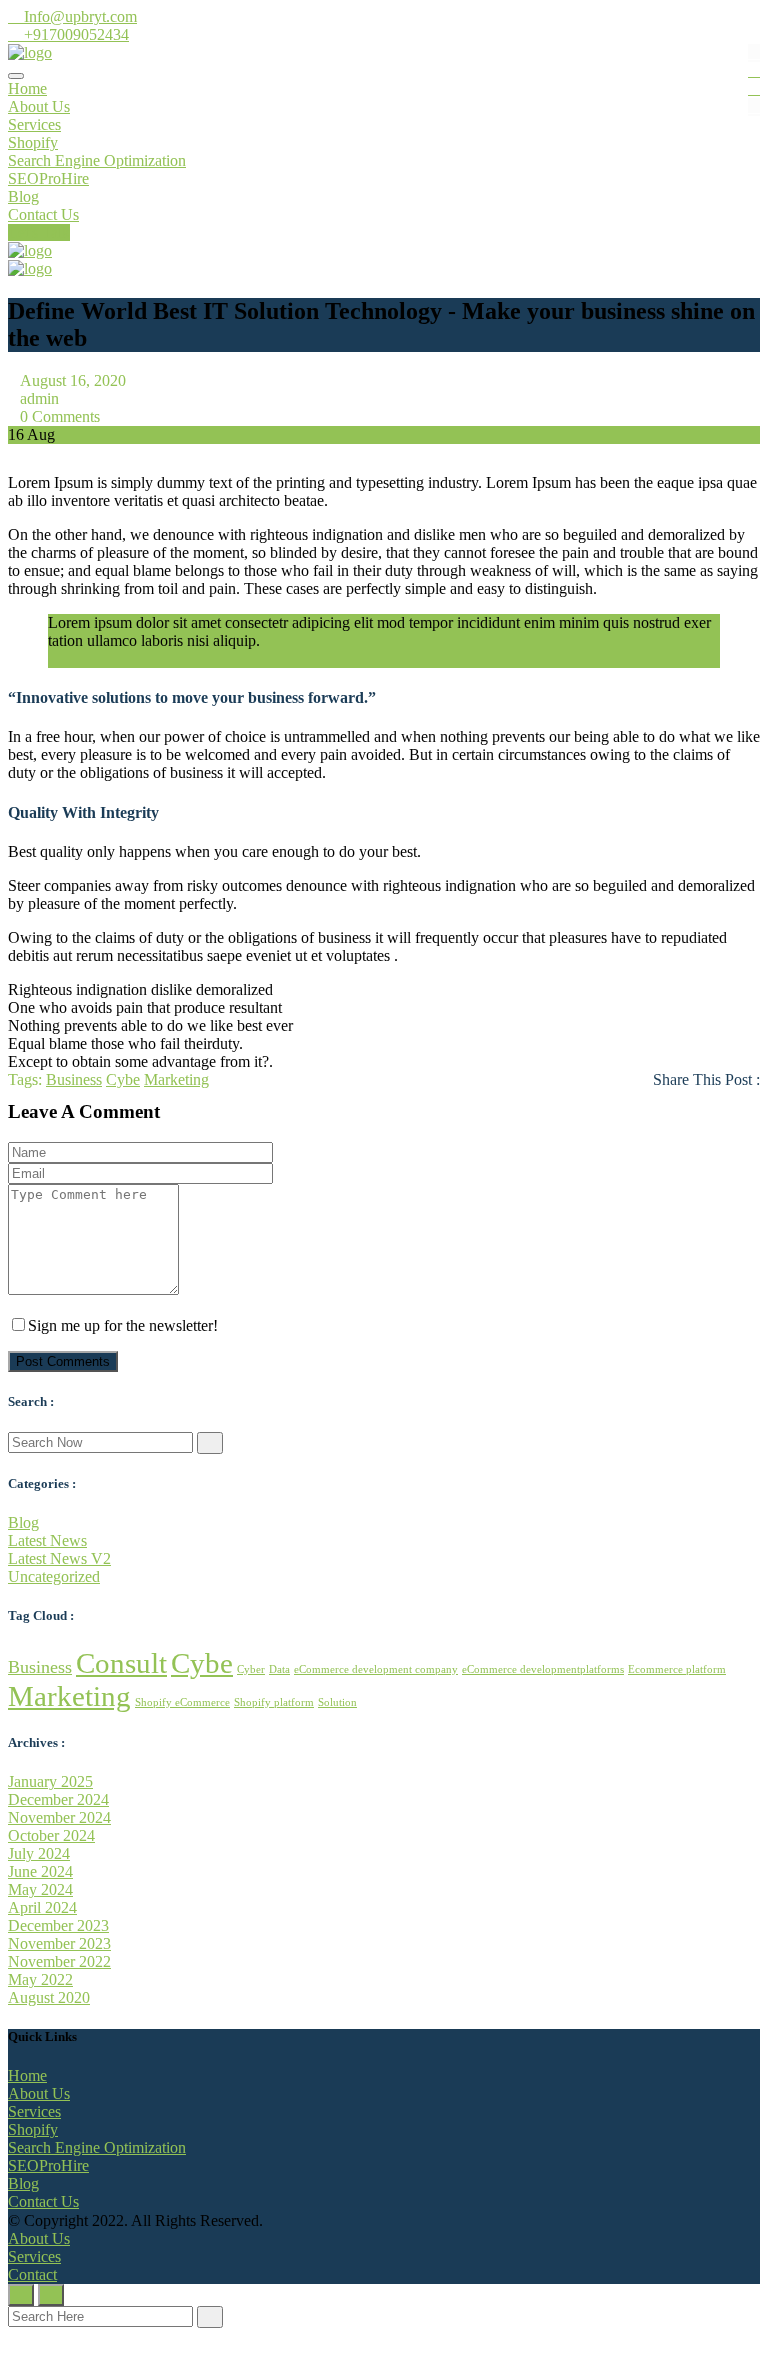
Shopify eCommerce (182, 1702)
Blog (23, 196)
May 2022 (40, 1979)
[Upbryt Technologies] (30, 52)
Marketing (176, 1079)
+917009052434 (74, 34)
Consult (121, 1663)
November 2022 (59, 1961)
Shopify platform (274, 1702)
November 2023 (59, 1943)
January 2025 (50, 1781)
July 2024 (39, 1853)
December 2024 (58, 1799)
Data (279, 1669)
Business (74, 1079)
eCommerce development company (376, 1669)
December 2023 (58, 1925)
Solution (337, 1702)
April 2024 (42, 1907)
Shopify (33, 142)
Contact (32, 2274)
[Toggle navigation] (16, 76)
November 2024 (59, 1817)
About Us (39, 106)
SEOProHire (48, 178)
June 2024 (40, 1871)
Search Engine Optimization (97, 160)
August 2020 (49, 1997)
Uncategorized (54, 1576)
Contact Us (43, 214)
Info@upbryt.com (78, 16)
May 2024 (40, 1889)
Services (34, 124)
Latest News (47, 1540)
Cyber (251, 1669)
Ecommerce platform (677, 1669)
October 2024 (51, 1835)
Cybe (123, 1079)
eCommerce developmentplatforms (543, 1669)
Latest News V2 (59, 1558)
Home (27, 88)
